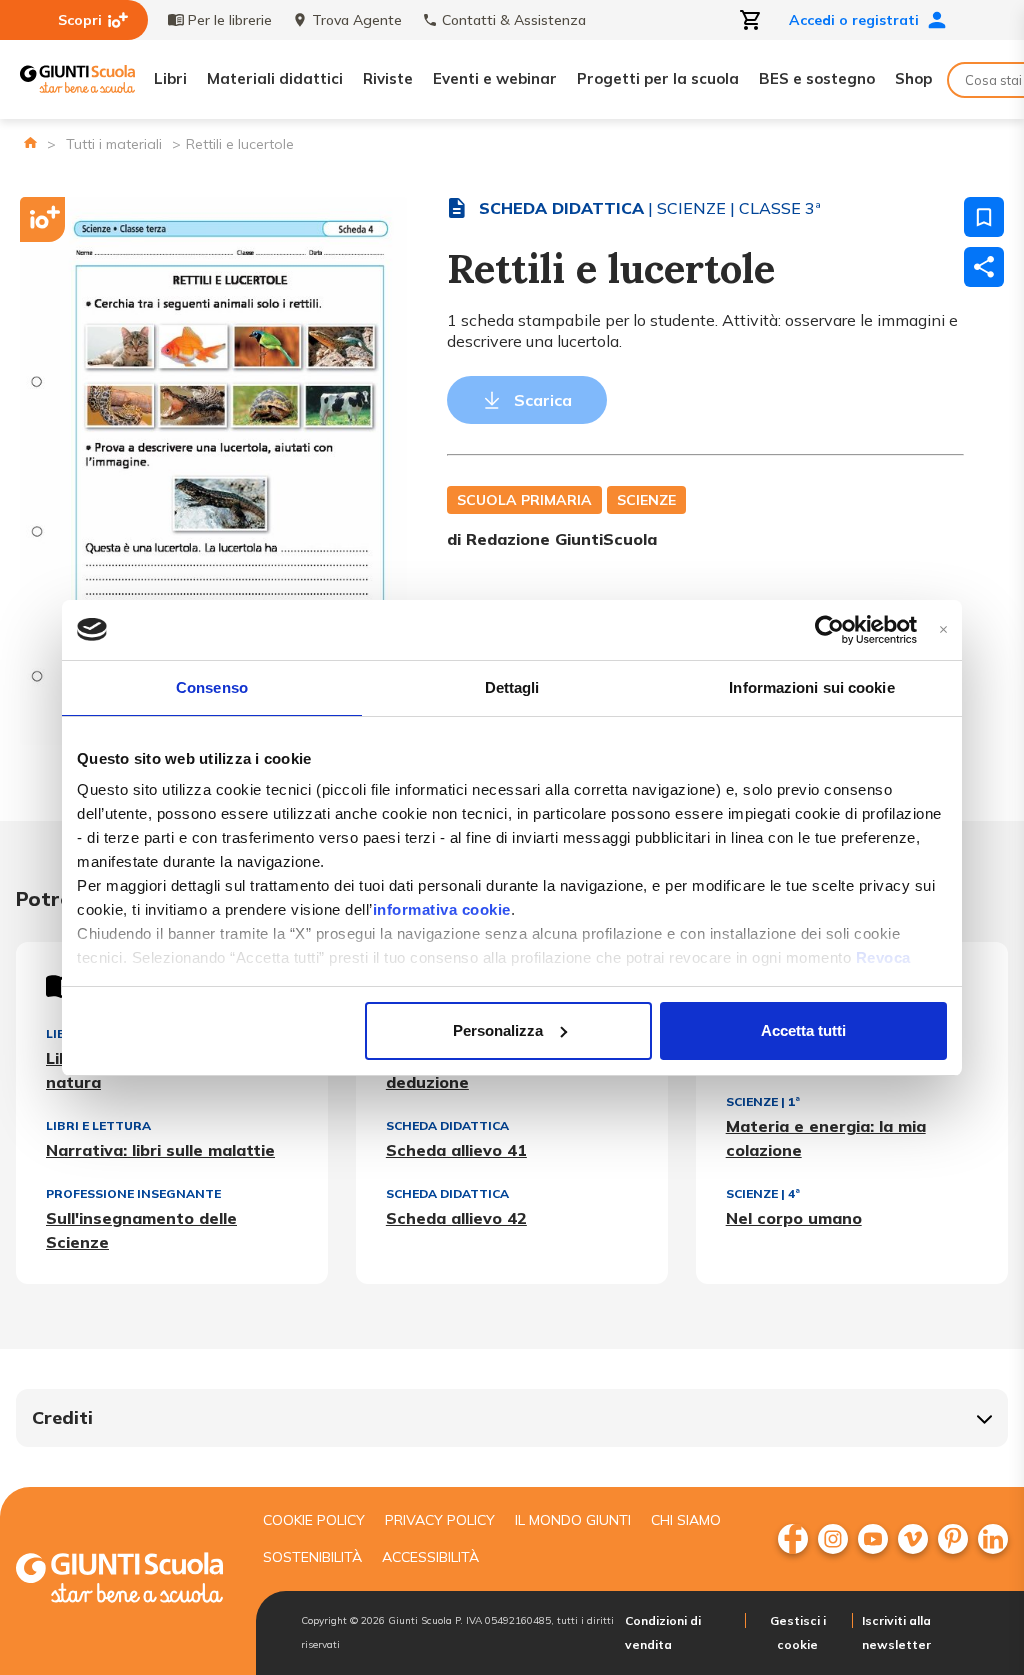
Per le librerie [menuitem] (230, 20)
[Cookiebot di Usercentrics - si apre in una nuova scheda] (829, 630)
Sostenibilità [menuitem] (312, 1557)
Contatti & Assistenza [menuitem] (514, 20)
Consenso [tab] (212, 687)
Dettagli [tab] (512, 687)
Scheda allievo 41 (456, 1150)
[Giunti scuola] (119, 1580)
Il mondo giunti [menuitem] (573, 1520)
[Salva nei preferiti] (984, 217)
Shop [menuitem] (913, 78)
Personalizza (498, 1030)
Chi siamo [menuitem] (686, 1520)
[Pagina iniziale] (30, 142)
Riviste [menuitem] (388, 78)
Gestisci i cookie (798, 1632)
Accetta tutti (803, 1030)
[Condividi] (984, 267)
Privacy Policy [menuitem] (440, 1520)
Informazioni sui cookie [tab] (811, 687)
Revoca (883, 957)
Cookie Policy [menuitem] (314, 1520)
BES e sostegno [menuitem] (817, 78)
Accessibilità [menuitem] (430, 1557)
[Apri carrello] (751, 20)
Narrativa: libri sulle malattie (160, 1150)
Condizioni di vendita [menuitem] (663, 1632)
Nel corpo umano (794, 1218)
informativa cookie (442, 909)
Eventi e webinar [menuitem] (495, 78)
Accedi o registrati (854, 20)
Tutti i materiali (114, 144)
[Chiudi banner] (943, 629)
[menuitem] (793, 1539)
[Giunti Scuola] (77, 79)
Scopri (80, 20)
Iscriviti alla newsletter (896, 1632)
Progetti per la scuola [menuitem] (658, 78)
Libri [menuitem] (170, 78)
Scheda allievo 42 (456, 1218)
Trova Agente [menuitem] (357, 20)
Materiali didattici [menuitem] (275, 78)
